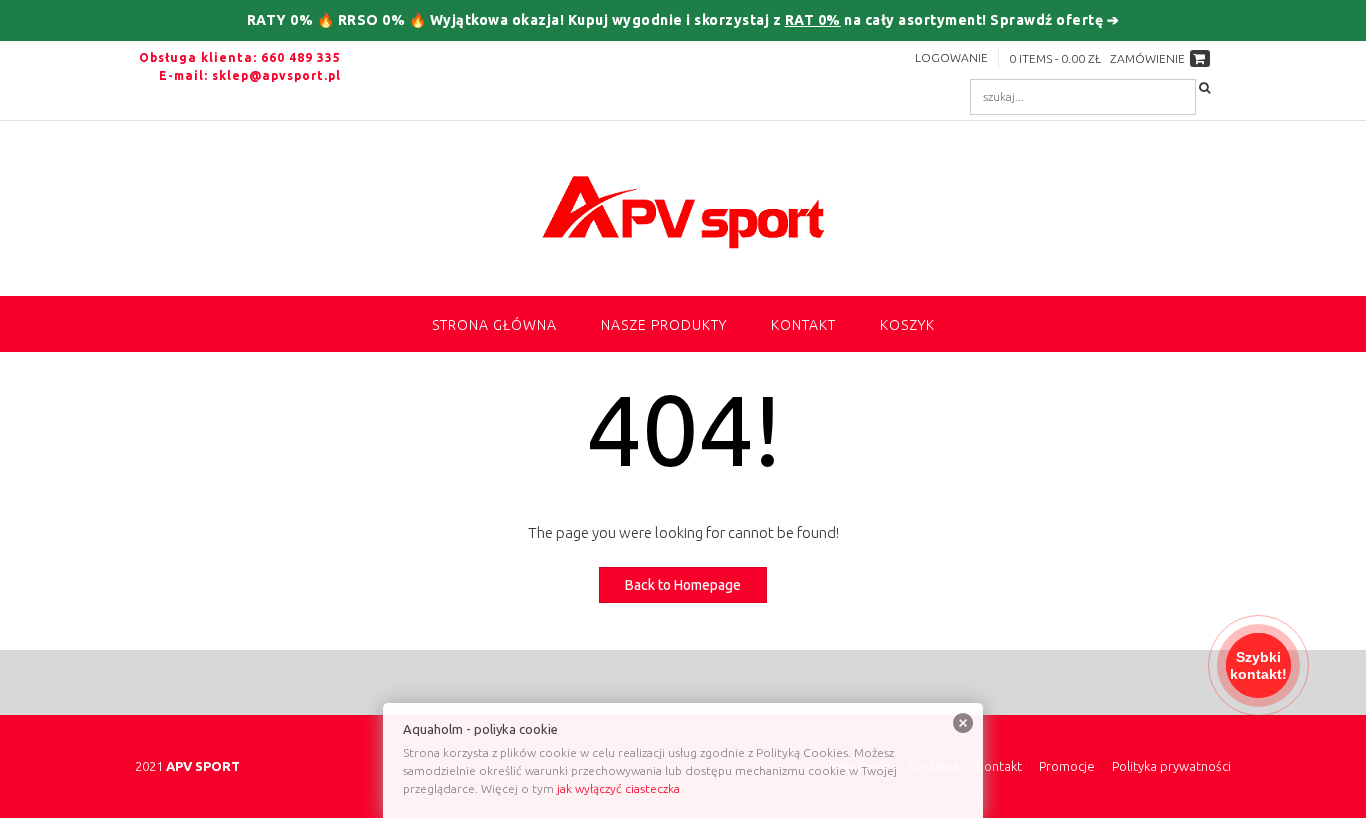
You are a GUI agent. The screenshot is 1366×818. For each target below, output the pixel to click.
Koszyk (907, 325)
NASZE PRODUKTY (664, 325)
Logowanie (951, 57)
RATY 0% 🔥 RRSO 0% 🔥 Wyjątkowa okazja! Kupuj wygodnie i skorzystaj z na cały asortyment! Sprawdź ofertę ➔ (683, 20)
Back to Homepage (683, 585)
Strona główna (494, 325)
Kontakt (803, 325)
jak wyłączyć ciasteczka (618, 788)
